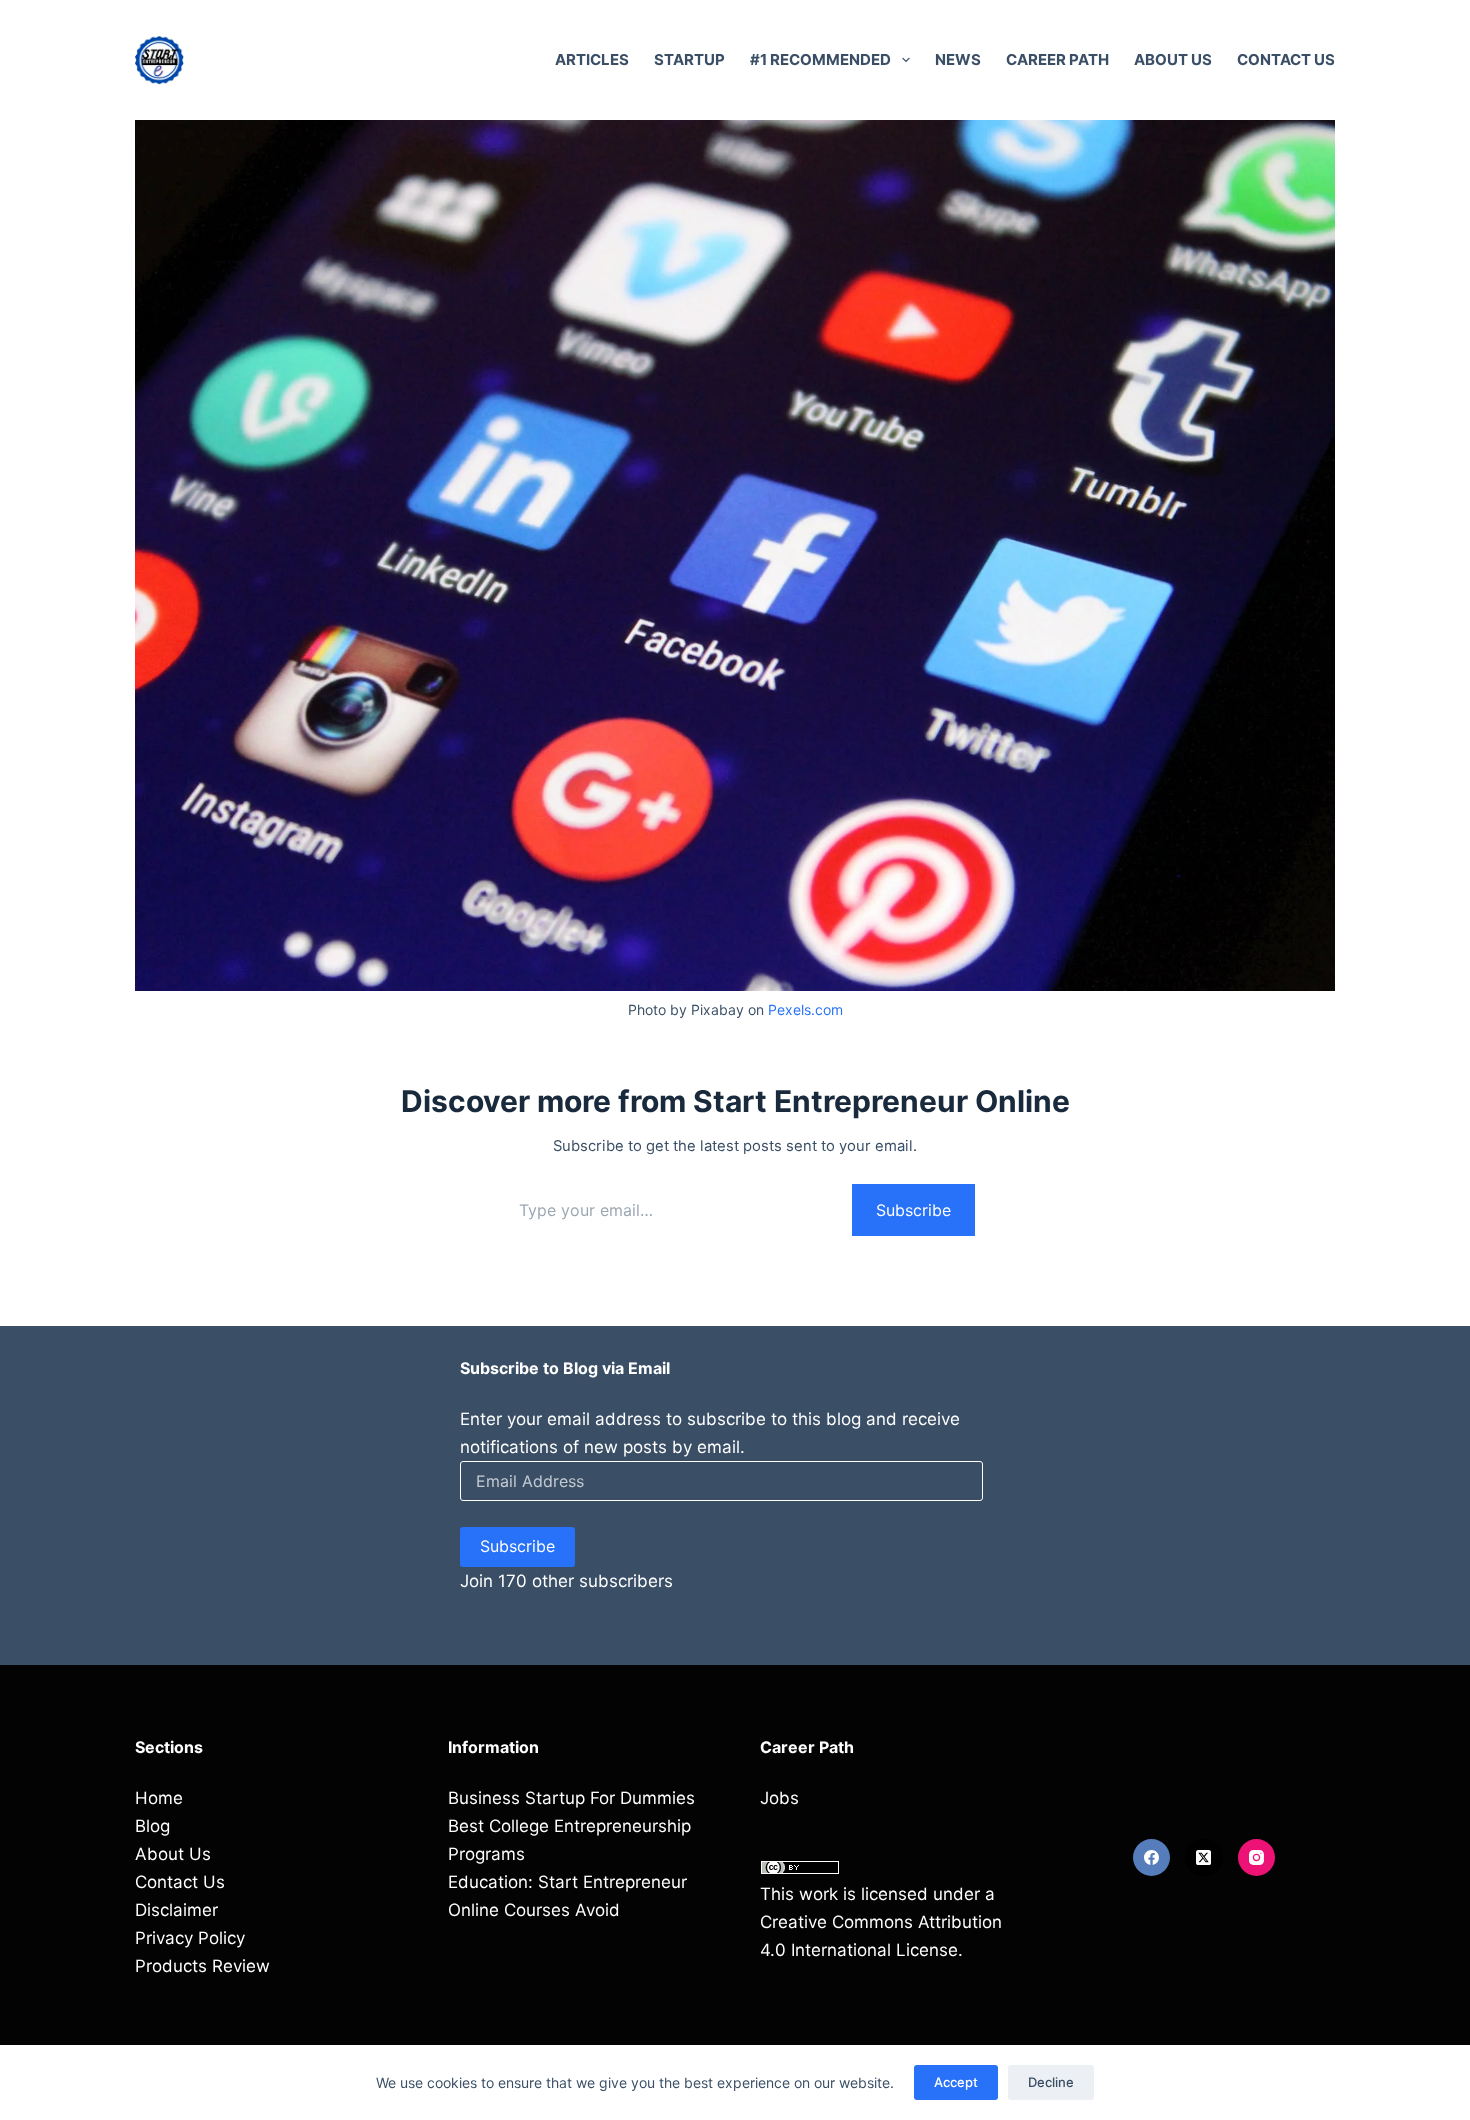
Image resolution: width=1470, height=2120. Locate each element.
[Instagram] (1257, 1858)
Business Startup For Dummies (571, 1798)
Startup (689, 59)
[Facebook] (1152, 1858)
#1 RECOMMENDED (820, 59)
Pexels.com (805, 1009)
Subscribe (913, 1210)
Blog (152, 1826)
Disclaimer (176, 1910)
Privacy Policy (190, 1938)
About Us (1173, 59)
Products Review (202, 1966)
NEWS (958, 59)
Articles (592, 59)
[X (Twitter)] (1204, 1858)
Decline (1051, 2082)
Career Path (1057, 59)
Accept (956, 2082)
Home (159, 1798)
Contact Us (1286, 59)
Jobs (779, 1798)
